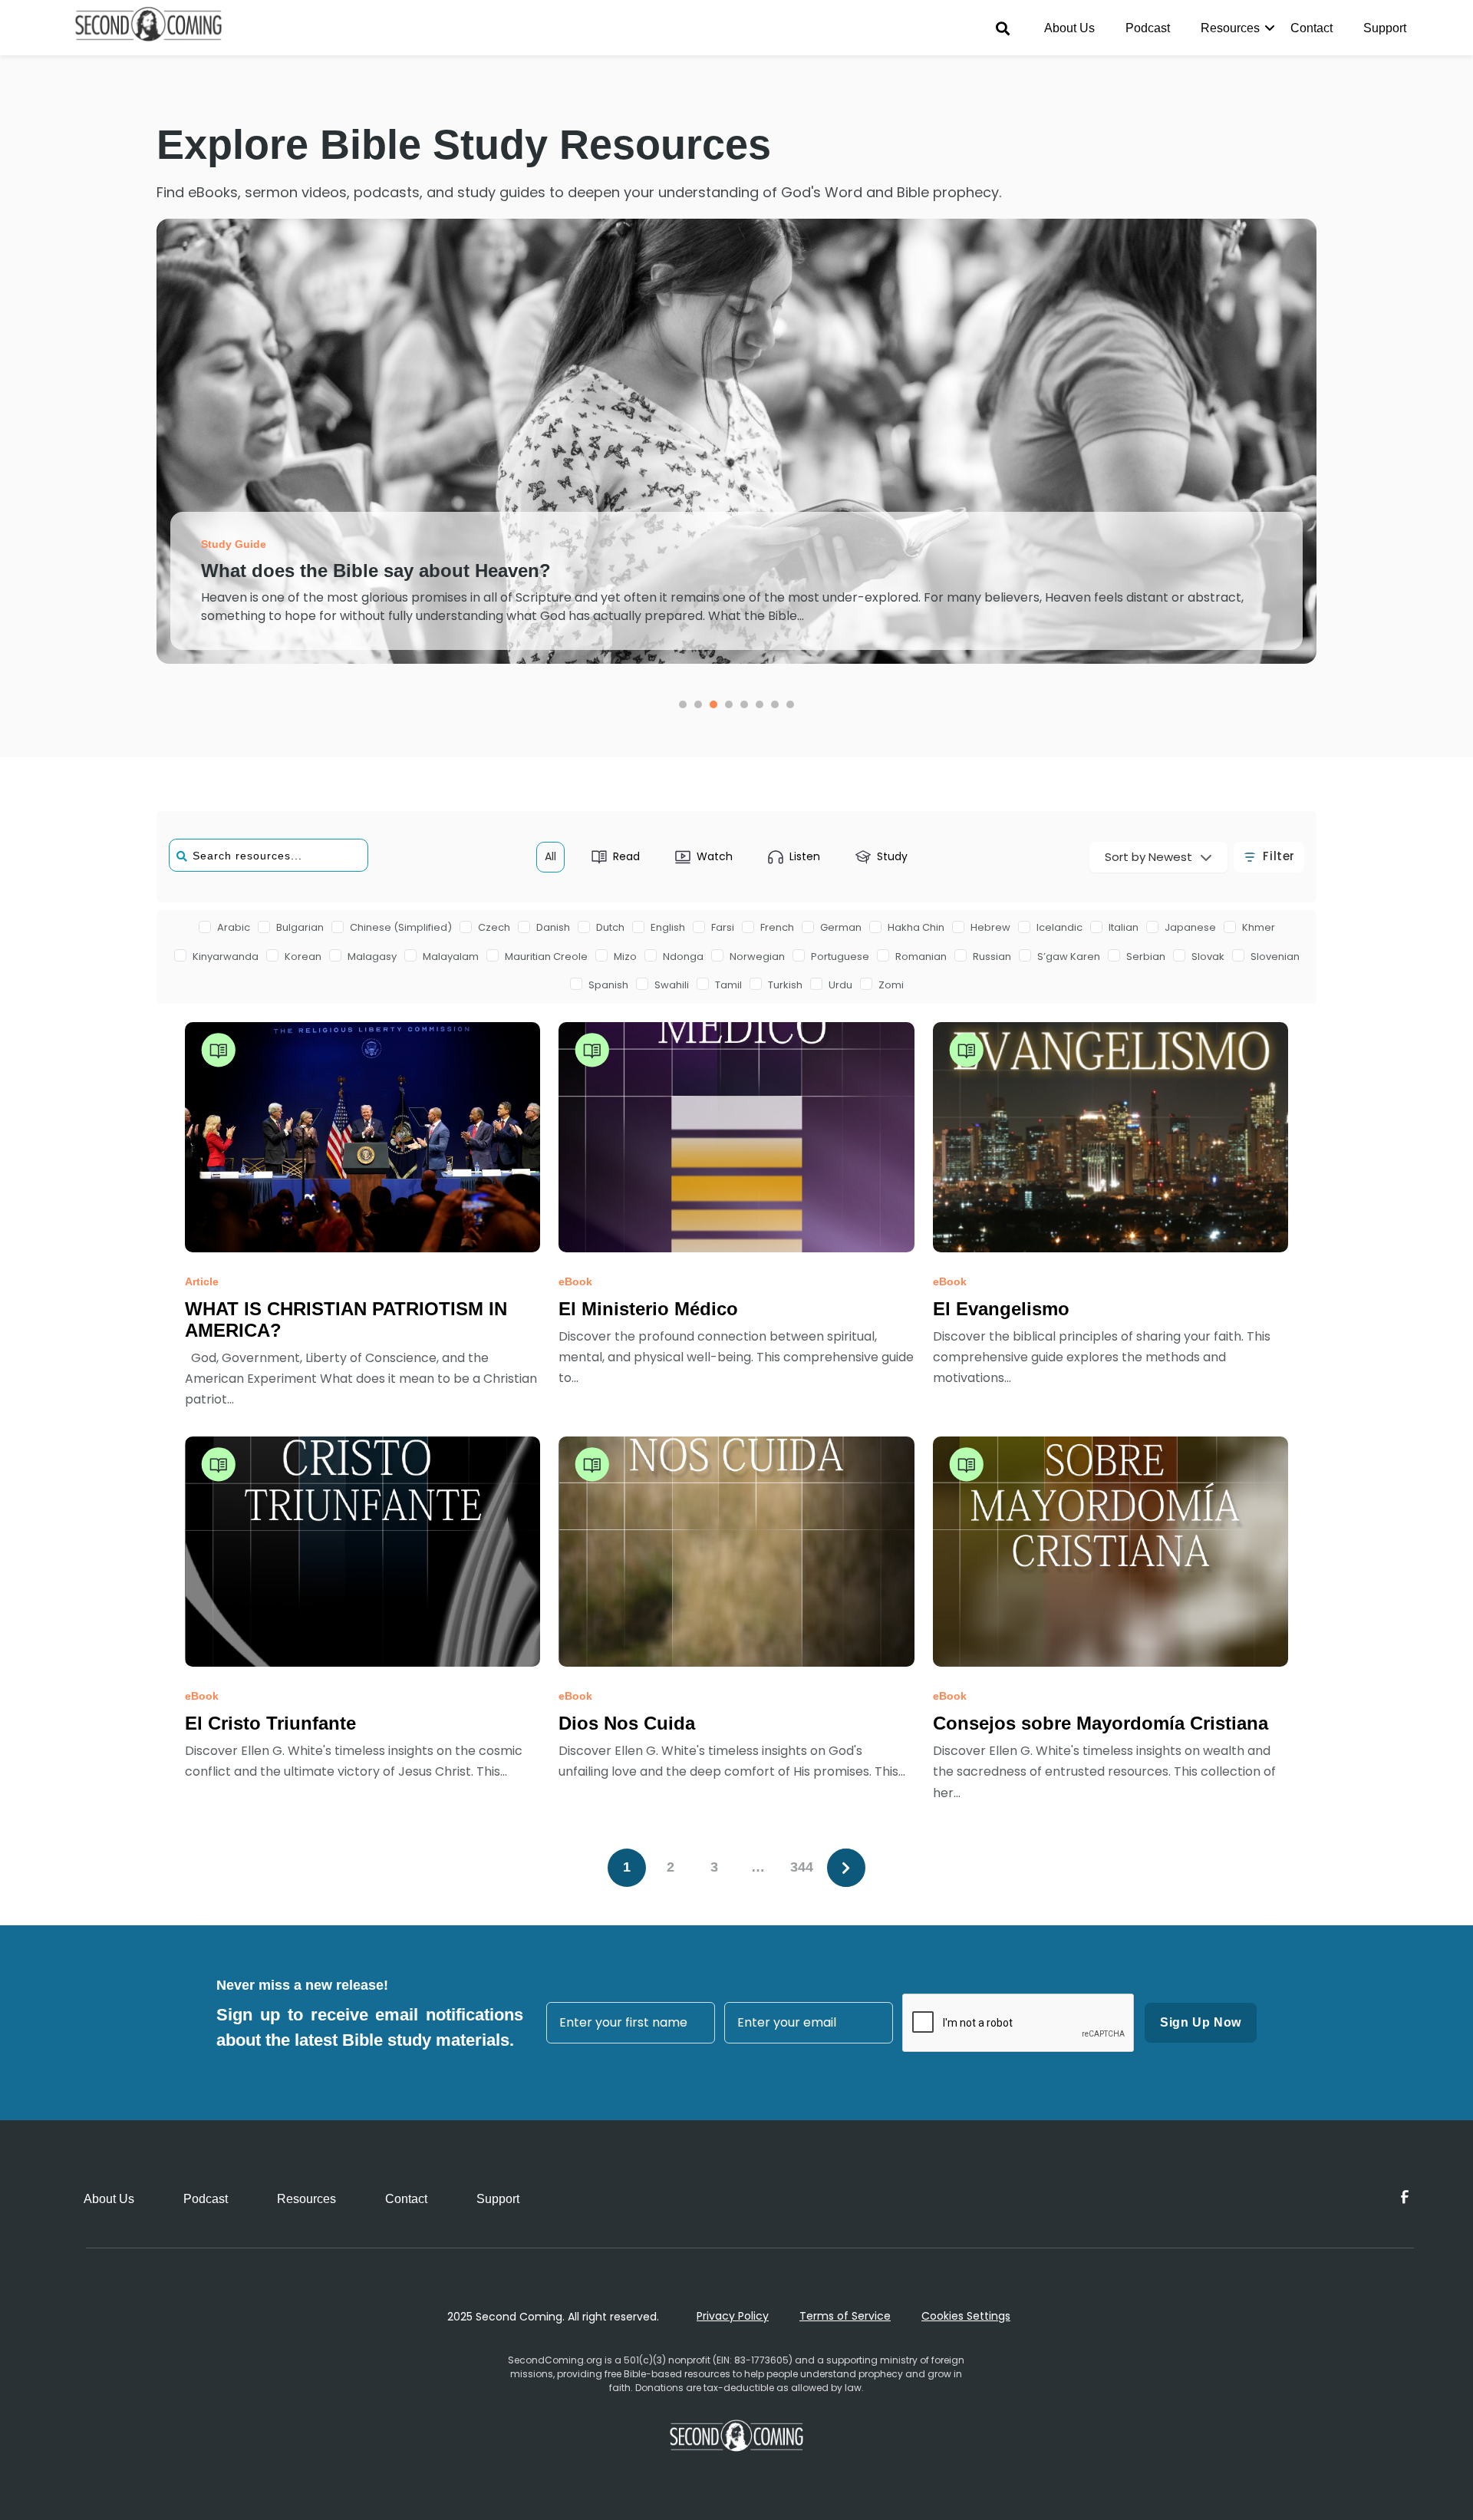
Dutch (610, 927)
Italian (1124, 927)
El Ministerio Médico (648, 1309)
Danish (553, 927)
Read (626, 856)
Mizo (625, 957)
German (841, 927)
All (550, 856)
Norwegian (757, 957)
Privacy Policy (733, 2316)
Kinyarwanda (226, 957)
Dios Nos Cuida (627, 1723)
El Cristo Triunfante (270, 1723)
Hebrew (990, 927)
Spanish (608, 985)
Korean (303, 957)
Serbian (1146, 957)
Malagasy (372, 957)
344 (802, 1867)
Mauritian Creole (546, 957)
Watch (715, 856)
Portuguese (840, 957)
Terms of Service (845, 2316)
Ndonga (683, 957)
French (777, 927)
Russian (992, 957)
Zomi (891, 985)
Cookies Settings (966, 2316)
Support (1385, 28)
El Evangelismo (1001, 1309)
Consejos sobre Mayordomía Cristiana (1101, 1723)
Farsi (723, 927)
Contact (1312, 28)
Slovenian (1275, 957)
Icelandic (1059, 927)
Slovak (1208, 957)
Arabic (234, 927)
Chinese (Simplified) (401, 927)
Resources (1230, 28)
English (668, 927)
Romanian (921, 957)
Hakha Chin (916, 927)
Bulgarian (300, 927)
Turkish (785, 985)
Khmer (1259, 927)
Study (892, 856)
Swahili (672, 985)
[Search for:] (269, 848)
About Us (1069, 28)
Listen (805, 856)
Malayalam (451, 957)
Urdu (840, 985)
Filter (1279, 856)
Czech (494, 927)
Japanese (1190, 927)
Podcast (1148, 28)
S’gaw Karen (1069, 957)
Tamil (728, 985)
